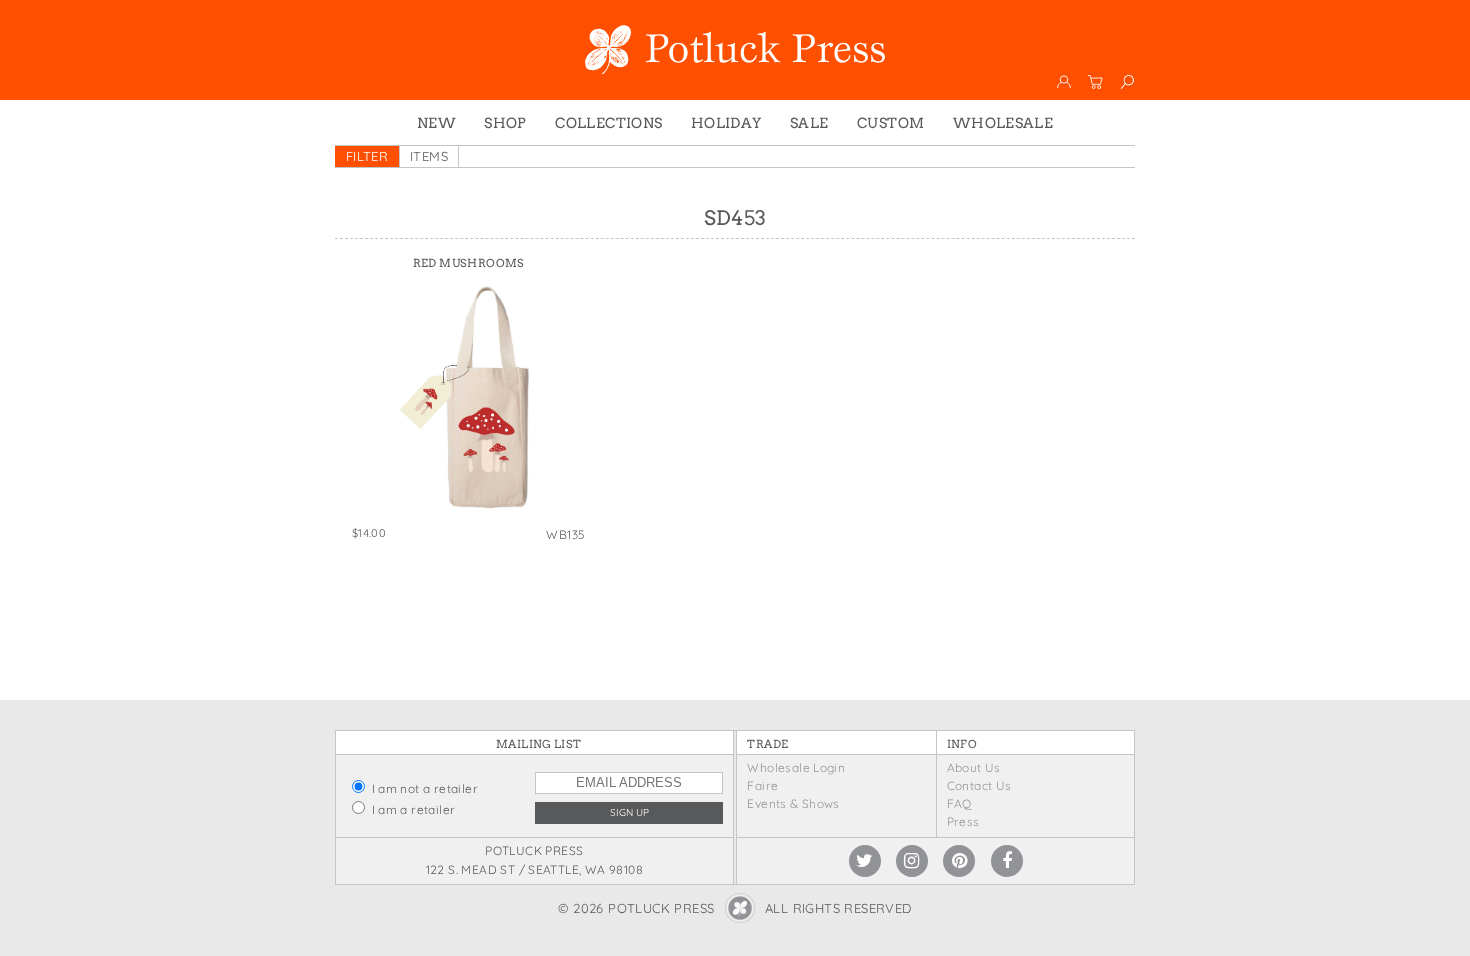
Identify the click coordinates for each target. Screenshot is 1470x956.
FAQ (959, 803)
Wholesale (1003, 123)
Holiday (726, 123)
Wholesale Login (796, 767)
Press (963, 821)
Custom (890, 123)
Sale (809, 123)
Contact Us (979, 785)
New (436, 123)
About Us (974, 767)
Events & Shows (793, 803)
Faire (762, 785)
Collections (608, 123)
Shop (505, 123)
